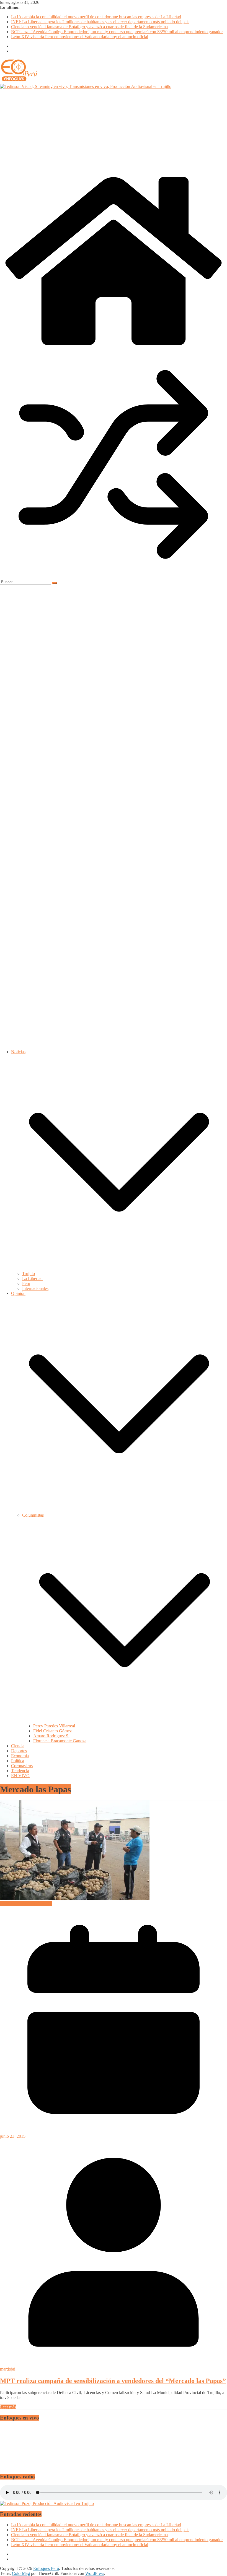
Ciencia (18, 1746)
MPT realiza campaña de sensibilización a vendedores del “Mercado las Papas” (113, 2381)
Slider (5, 1903)
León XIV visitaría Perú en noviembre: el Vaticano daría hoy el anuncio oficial (80, 37)
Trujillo (29, 1273)
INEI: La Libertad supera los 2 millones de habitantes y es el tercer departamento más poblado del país (100, 22)
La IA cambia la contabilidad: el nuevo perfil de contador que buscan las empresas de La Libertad (96, 17)
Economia (20, 1756)
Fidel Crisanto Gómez (52, 1731)
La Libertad (32, 1278)
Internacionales (35, 1288)
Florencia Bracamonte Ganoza (60, 1741)
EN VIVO (20, 1776)
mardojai (8, 2369)
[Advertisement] (114, 131)
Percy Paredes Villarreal (54, 1726)
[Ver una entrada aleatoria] (114, 576)
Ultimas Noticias (38, 1903)
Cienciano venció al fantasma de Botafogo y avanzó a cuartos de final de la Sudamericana (89, 27)
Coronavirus (22, 1766)
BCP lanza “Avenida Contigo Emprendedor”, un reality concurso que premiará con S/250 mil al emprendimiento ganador (117, 32)
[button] (119, 1269)
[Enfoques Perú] (114, 349)
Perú (26, 1283)
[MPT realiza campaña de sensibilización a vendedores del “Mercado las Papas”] (75, 1898)
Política (18, 1761)
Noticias (18, 1052)
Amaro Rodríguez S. (51, 1736)
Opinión (18, 1293)
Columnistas (33, 1515)
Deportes (19, 1751)
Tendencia (20, 1771)
